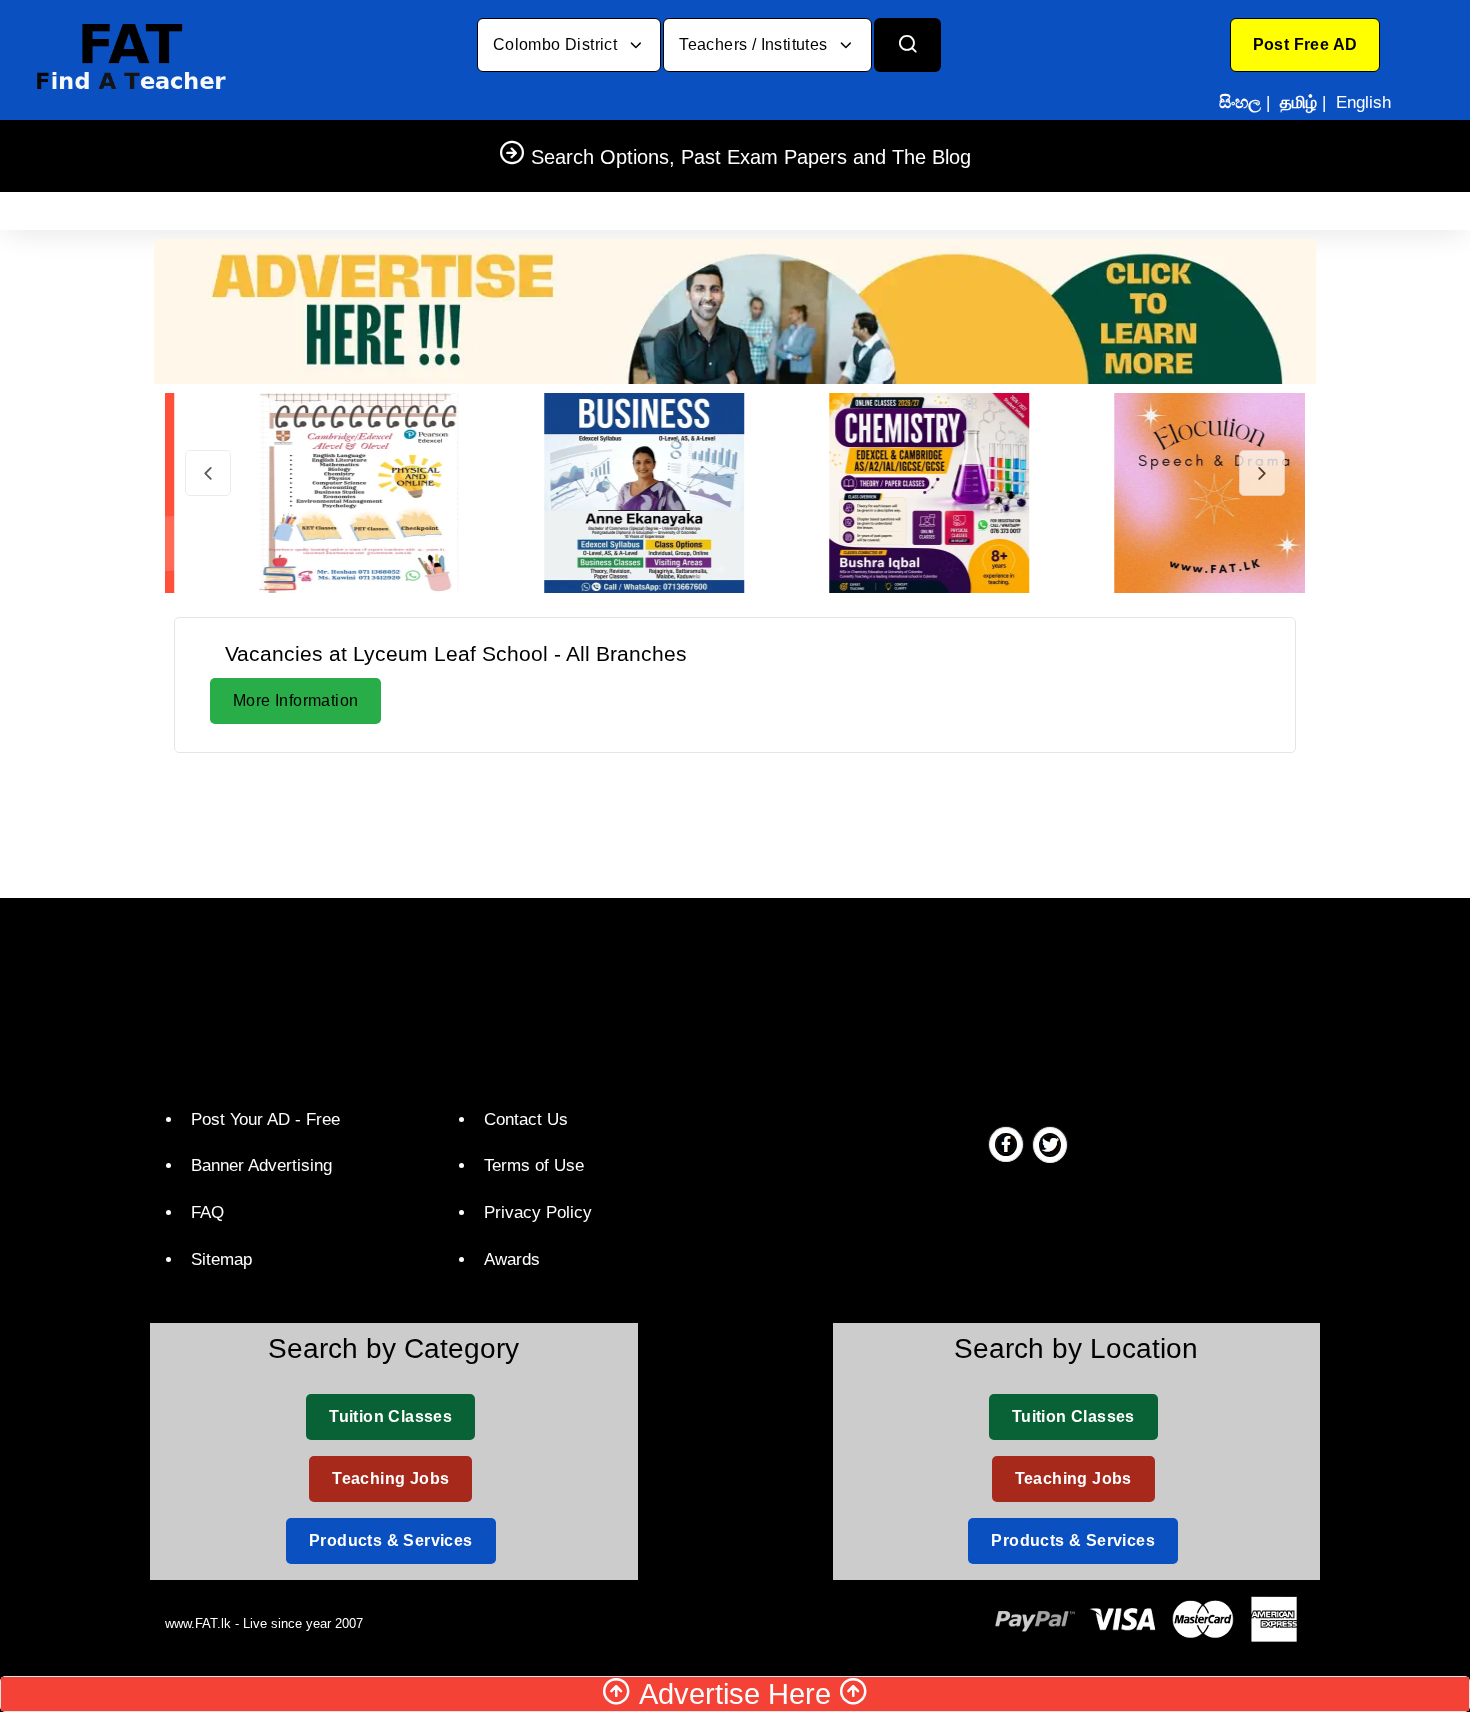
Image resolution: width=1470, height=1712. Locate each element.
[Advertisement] (735, 822)
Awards (512, 1259)
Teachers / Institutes (755, 44)
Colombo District (557, 44)
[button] (1305, 45)
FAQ (207, 1212)
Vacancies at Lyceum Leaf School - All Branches (456, 653)
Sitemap (221, 1259)
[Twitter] (1050, 1144)
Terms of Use (534, 1165)
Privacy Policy (538, 1212)
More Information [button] (295, 700)
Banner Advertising (261, 1165)
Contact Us (526, 1119)
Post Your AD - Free (265, 1119)
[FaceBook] (1006, 1144)
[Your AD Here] (735, 310)
